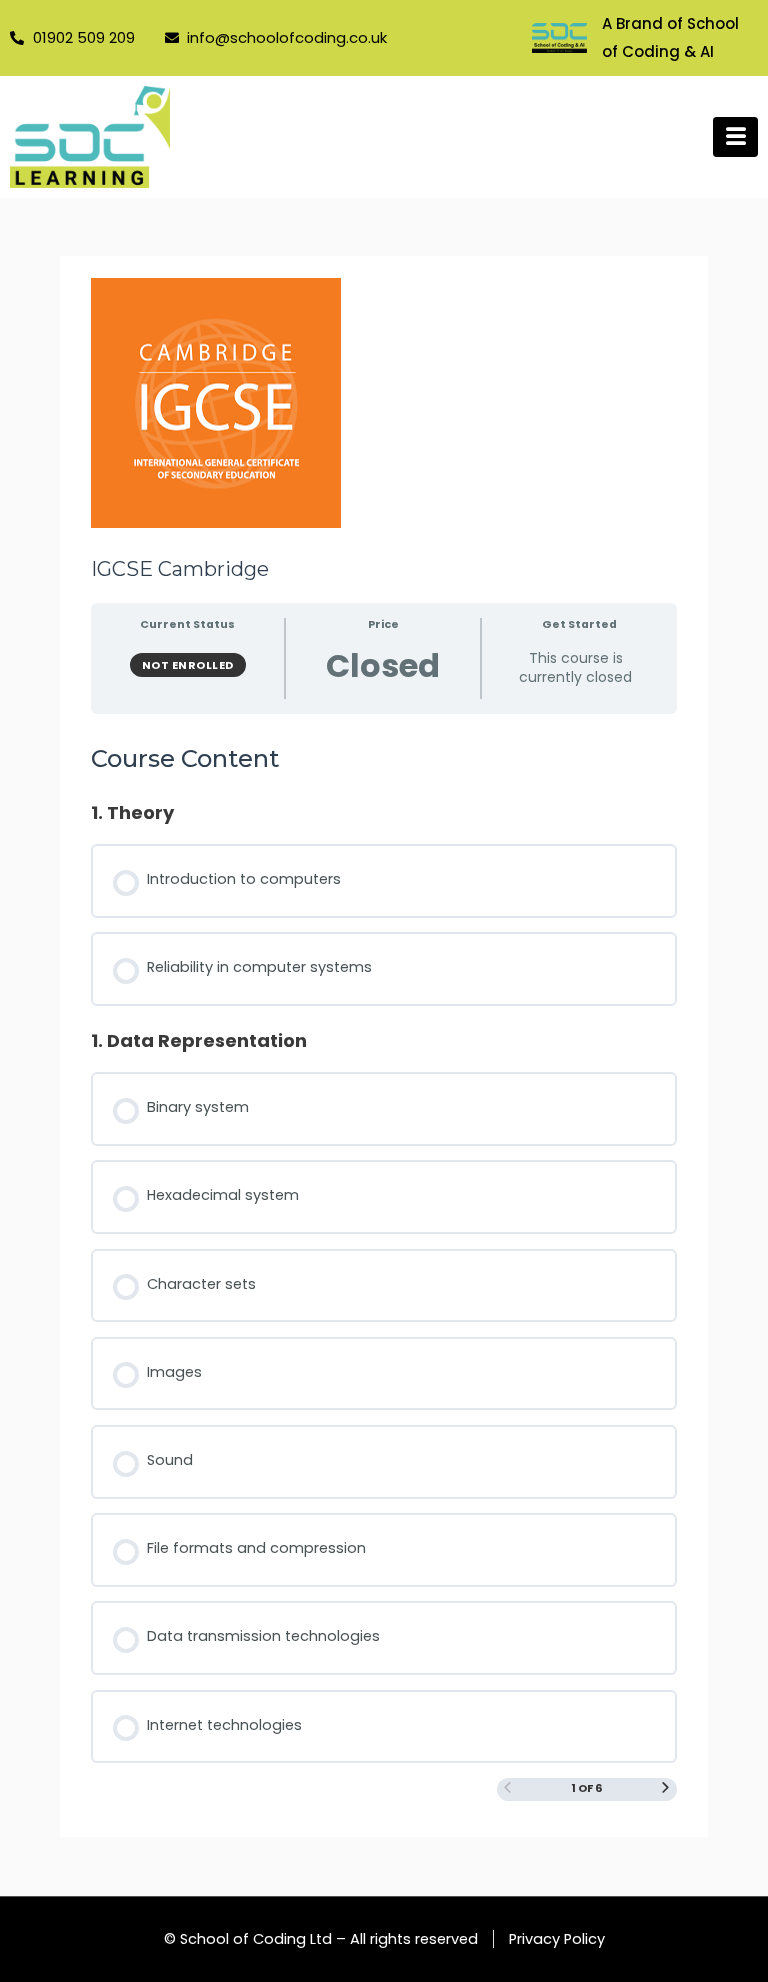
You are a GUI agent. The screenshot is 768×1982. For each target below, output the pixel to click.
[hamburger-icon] (735, 137)
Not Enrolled (188, 665)
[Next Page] (665, 1789)
